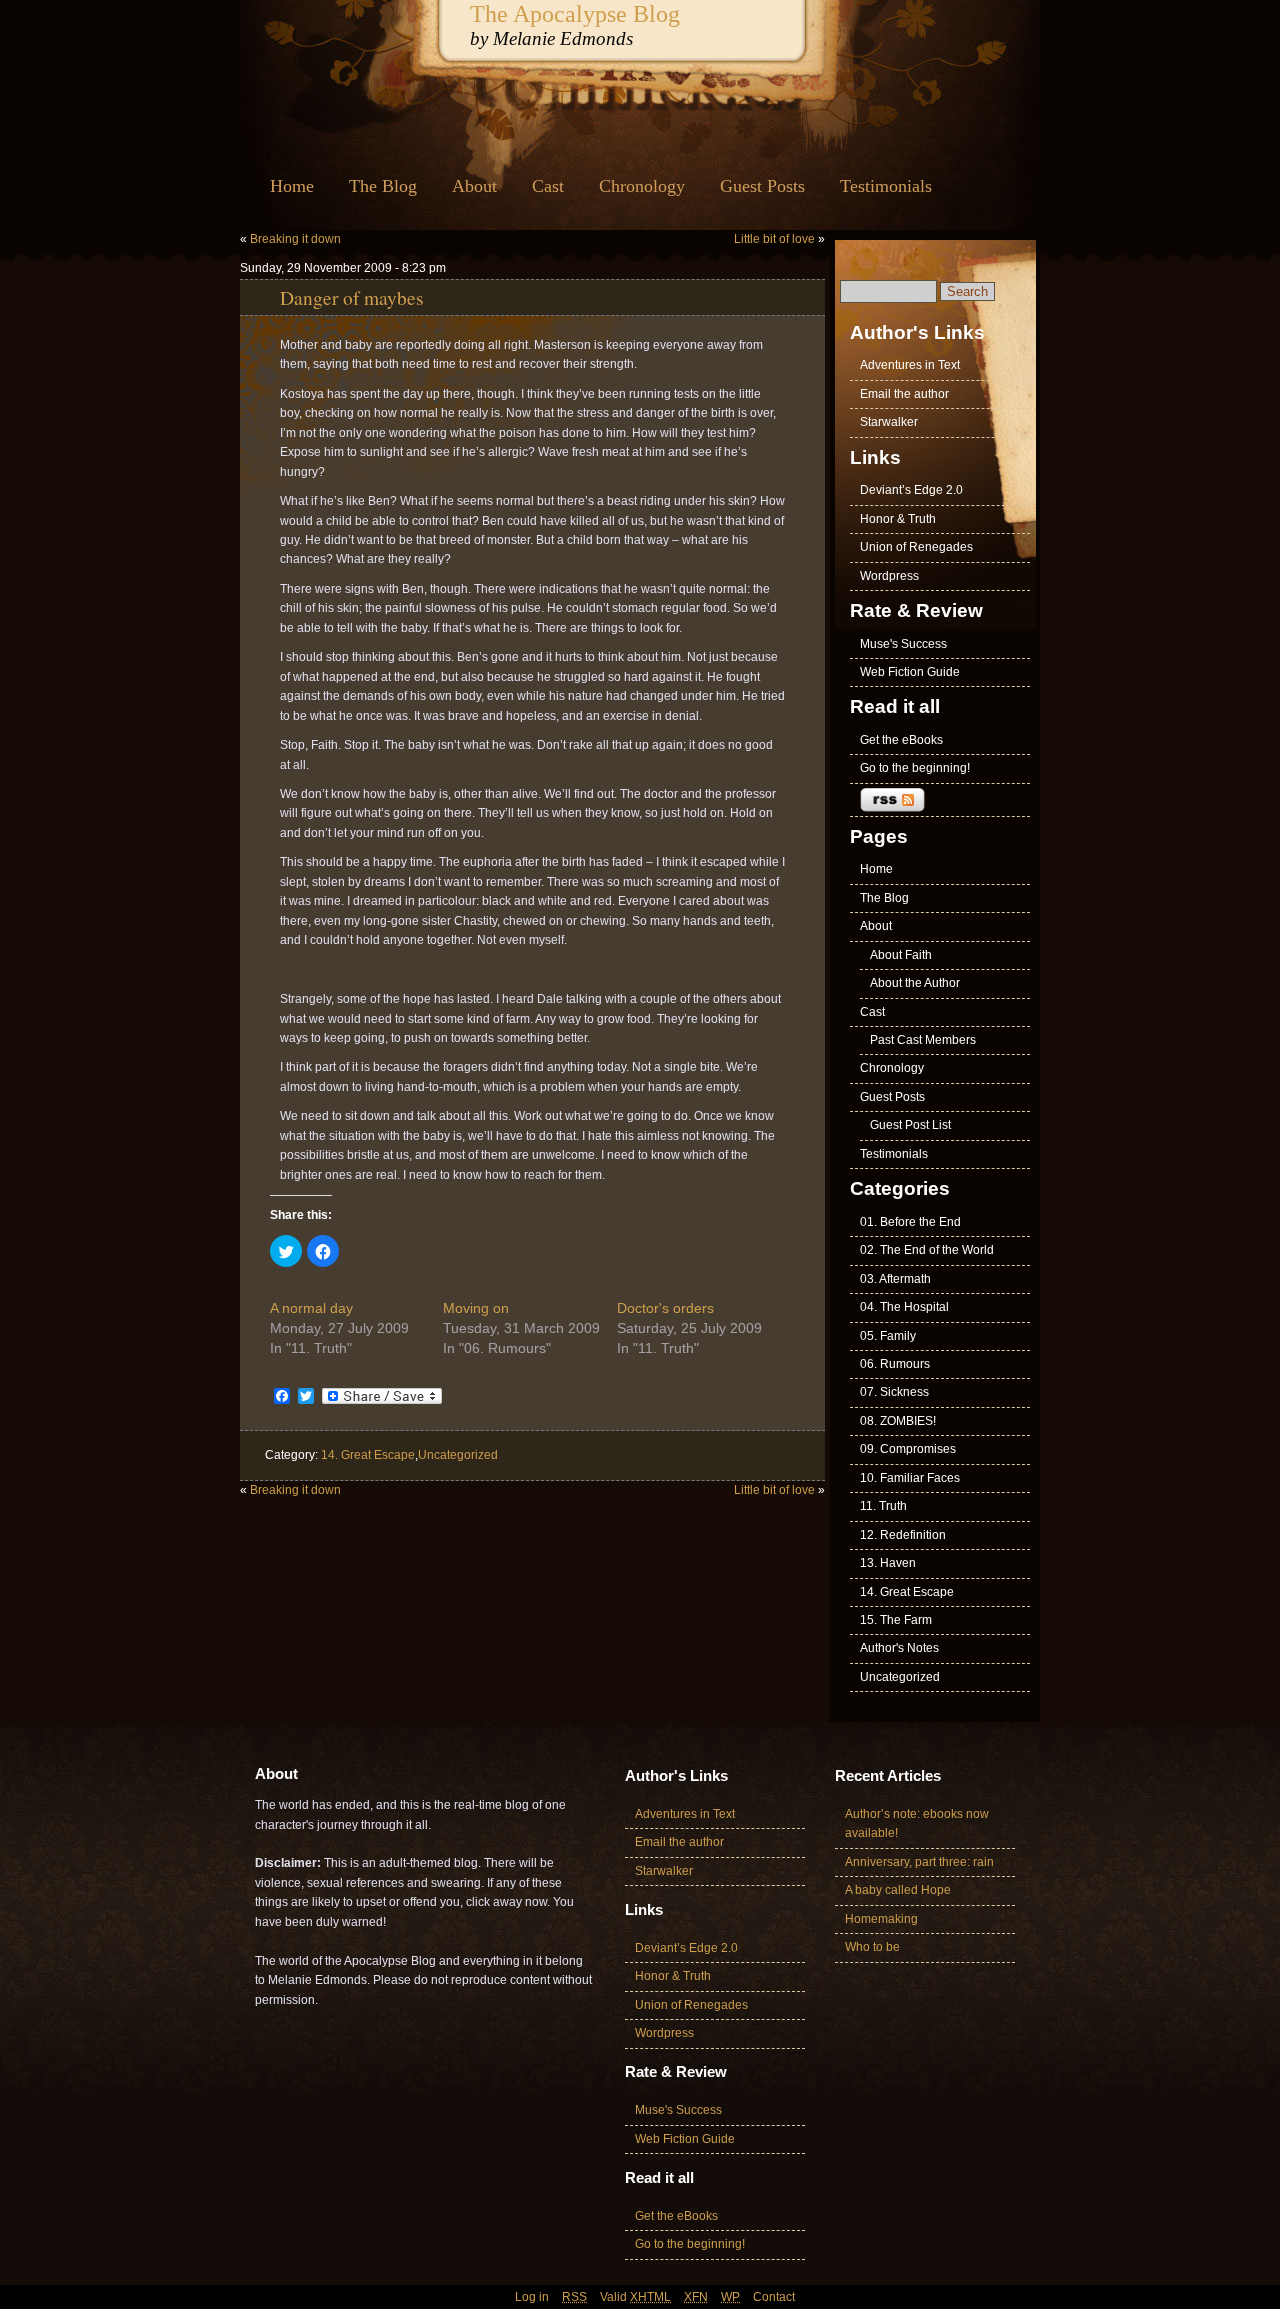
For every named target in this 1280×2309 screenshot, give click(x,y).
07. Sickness (894, 1392)
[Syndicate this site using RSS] (940, 800)
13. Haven (888, 1563)
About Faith (901, 955)
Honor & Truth (898, 519)
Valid (635, 2297)
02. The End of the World (927, 1250)
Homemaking (881, 1919)
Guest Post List (910, 1125)
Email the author (904, 394)
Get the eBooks (901, 740)
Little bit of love (774, 239)
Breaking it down (295, 239)
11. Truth (883, 1506)
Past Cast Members (923, 1040)
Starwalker (889, 422)
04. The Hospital (904, 1307)
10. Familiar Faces (910, 1478)
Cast (548, 186)
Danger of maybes (352, 297)
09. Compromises (908, 1449)
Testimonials (886, 186)
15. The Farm (896, 1620)
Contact (774, 2297)
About (474, 186)
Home (292, 186)
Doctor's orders (665, 1308)
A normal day (311, 1308)
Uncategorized (458, 1455)
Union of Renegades (916, 547)
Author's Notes (899, 1648)
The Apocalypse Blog (575, 13)
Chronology (642, 186)
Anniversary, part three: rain (919, 1862)
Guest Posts (762, 186)
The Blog (383, 186)
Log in (532, 2297)
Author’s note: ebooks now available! (917, 1823)
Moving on (476, 1308)
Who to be (872, 1947)
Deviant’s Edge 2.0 (911, 490)
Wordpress (889, 576)
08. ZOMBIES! (898, 1421)
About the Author (915, 983)
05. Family (888, 1336)
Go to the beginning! (915, 768)
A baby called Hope (898, 1890)
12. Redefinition (903, 1535)
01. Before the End (910, 1222)
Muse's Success (903, 644)
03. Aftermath (895, 1279)
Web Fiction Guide (910, 672)
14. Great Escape (368, 1455)
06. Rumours (895, 1364)
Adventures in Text (910, 365)
